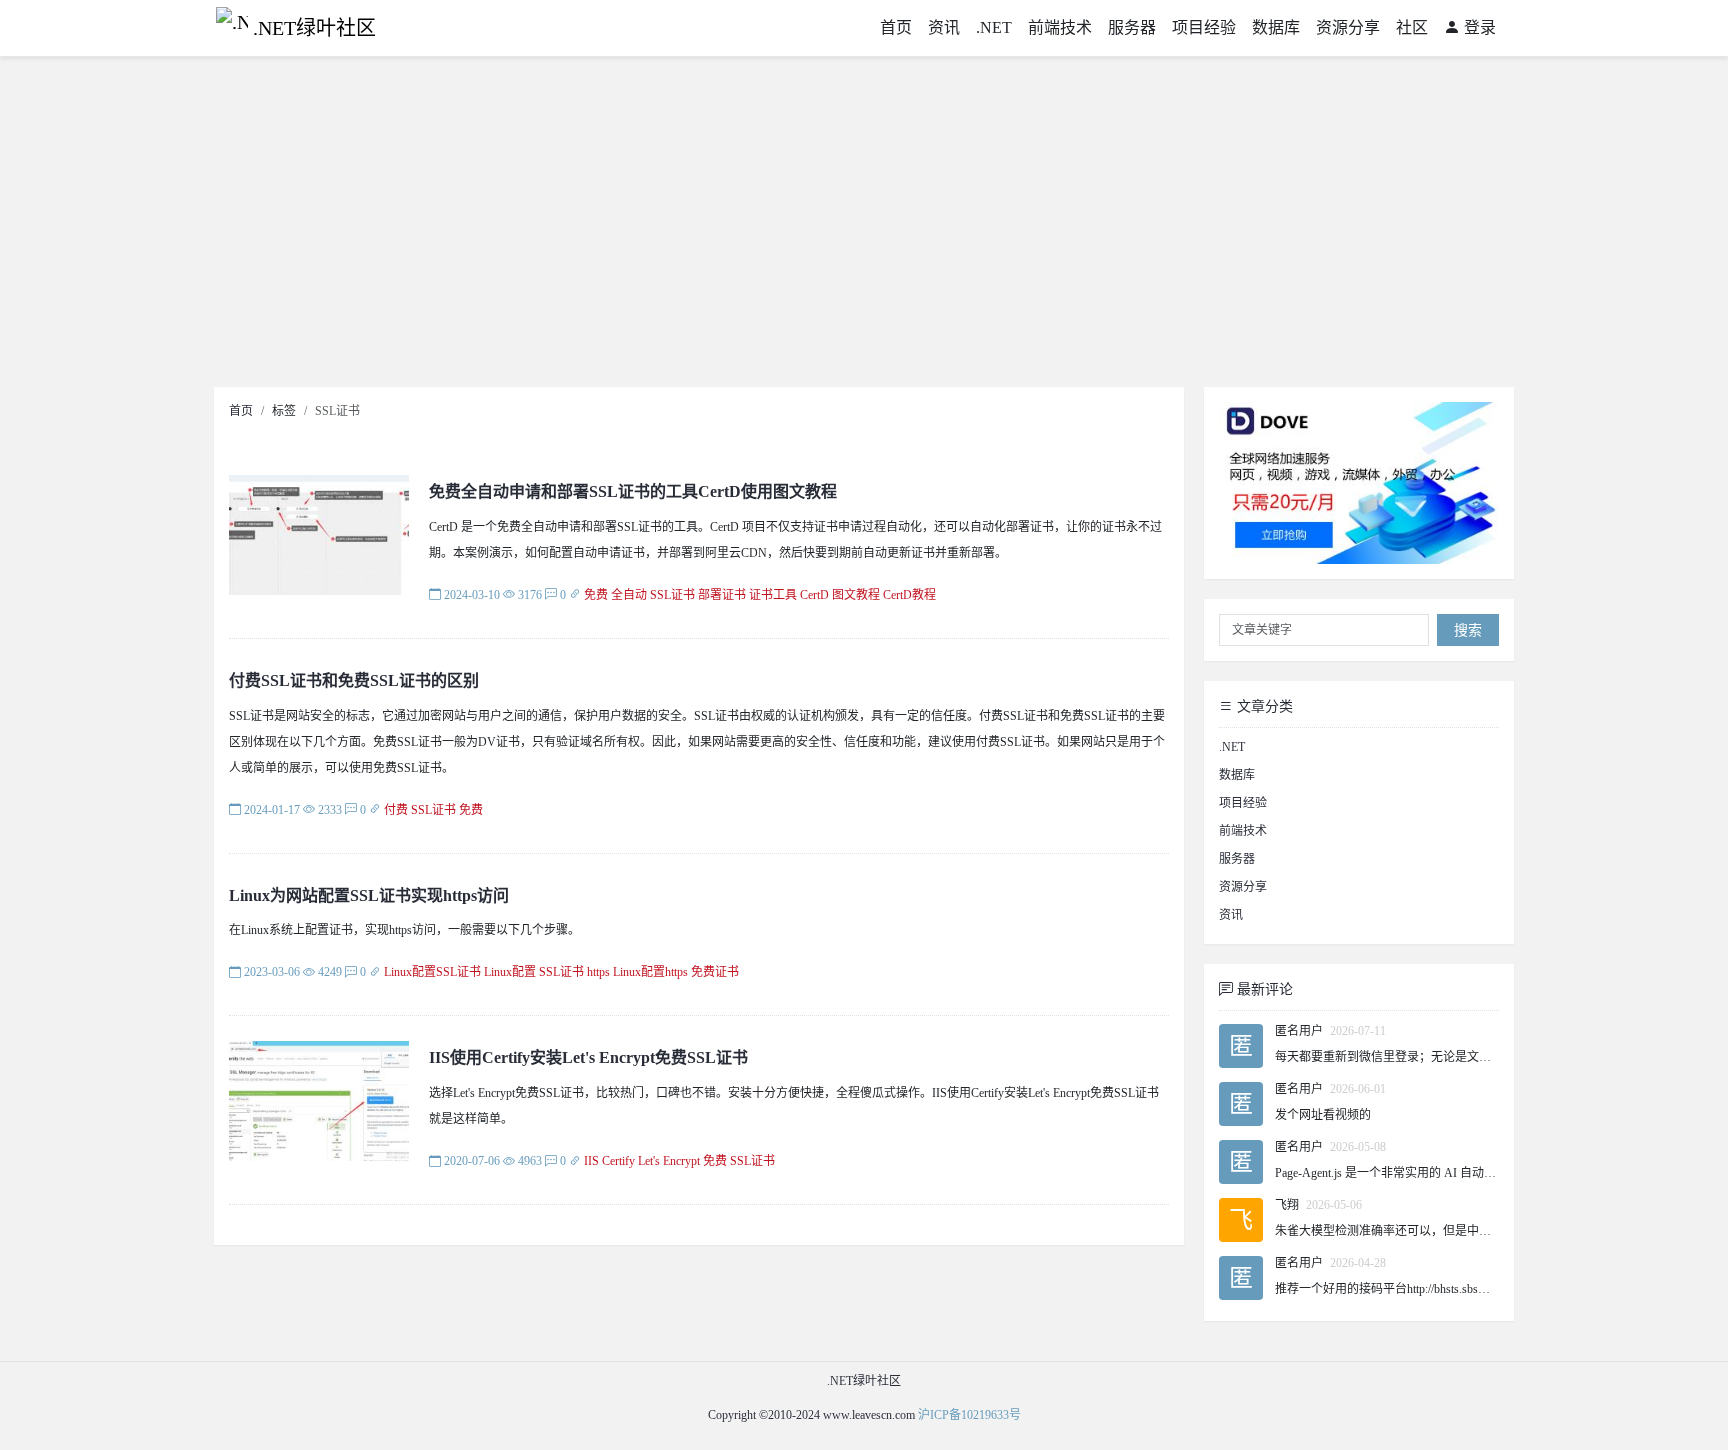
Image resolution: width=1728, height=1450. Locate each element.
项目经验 (1204, 27)
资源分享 (1348, 27)
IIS (591, 1161)
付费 (396, 810)
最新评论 (1263, 989)
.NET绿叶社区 (314, 28)
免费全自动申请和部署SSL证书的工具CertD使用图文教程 (633, 491)
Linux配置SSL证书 (432, 972)
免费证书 (715, 972)
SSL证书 (672, 595)
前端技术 (1060, 27)
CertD (814, 595)
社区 (1412, 27)
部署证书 (722, 595)
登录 (1478, 27)
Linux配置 (510, 972)
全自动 (629, 595)
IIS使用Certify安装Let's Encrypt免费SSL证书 (588, 1057)
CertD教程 (909, 595)
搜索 (1468, 630)
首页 (896, 27)
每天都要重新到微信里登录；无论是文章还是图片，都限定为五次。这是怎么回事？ (1497, 1057)
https (598, 972)
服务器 (1132, 27)
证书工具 (773, 595)
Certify (618, 1161)
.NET (994, 27)
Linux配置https (650, 972)
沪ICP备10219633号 (969, 1415)
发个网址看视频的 (1323, 1115)
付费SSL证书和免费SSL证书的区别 (354, 680)
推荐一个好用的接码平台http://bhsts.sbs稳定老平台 (1406, 1289)
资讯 (944, 27)
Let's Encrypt (669, 1161)
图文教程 (856, 595)
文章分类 (1263, 706)
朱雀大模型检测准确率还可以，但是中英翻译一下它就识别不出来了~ (1458, 1231)
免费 (596, 595)
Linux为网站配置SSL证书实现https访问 (369, 895)
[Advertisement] (864, 227)
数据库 (1276, 27)
